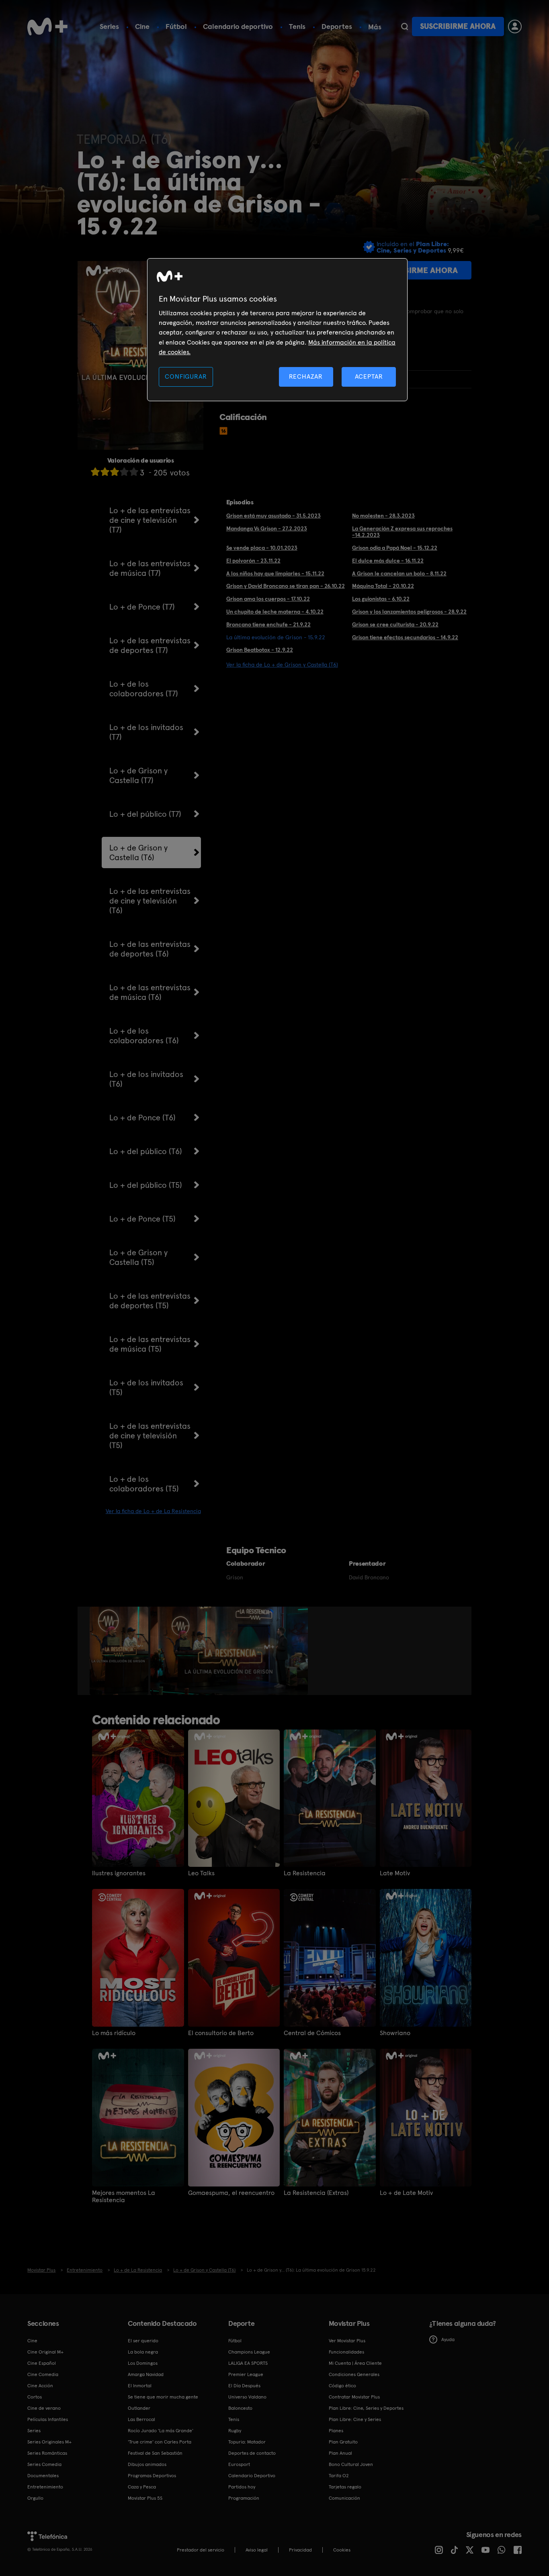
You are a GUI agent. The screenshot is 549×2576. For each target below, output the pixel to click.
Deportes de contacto (252, 2453)
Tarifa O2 (339, 2476)
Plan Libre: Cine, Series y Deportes (366, 2408)
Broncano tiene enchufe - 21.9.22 (268, 624)
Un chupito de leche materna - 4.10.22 (275, 612)
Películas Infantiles (48, 2419)
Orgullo (35, 2498)
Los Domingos (143, 2363)
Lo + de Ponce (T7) (142, 607)
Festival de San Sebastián (155, 2453)
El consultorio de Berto (221, 2033)
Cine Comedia (43, 2374)
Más (375, 27)
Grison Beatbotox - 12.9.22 (260, 650)
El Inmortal (140, 2386)
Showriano (395, 2033)
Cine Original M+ (45, 2352)
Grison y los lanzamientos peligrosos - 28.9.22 (409, 612)
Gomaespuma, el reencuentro (231, 2193)
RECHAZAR (306, 376)
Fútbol (176, 26)
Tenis (297, 26)
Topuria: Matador (247, 2442)
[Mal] (105, 472)
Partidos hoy (242, 2487)
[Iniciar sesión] (515, 27)
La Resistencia (305, 1873)
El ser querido (143, 2341)
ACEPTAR (369, 376)
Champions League (249, 2352)
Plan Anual (340, 2453)
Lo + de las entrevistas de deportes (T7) (150, 645)
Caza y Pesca (142, 2487)
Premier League (246, 2374)
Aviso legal (257, 2550)
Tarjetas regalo (345, 2487)
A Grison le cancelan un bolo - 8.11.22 (399, 573)
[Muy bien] (134, 472)
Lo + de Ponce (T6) (142, 1118)
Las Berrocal (141, 2419)
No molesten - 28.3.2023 (383, 516)
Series (109, 26)
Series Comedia (44, 2464)
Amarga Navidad (146, 2374)
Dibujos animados (147, 2464)
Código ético (342, 2386)
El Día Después (244, 2386)
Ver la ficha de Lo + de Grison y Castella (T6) (282, 665)
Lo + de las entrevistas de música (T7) (150, 568)
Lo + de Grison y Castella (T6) (138, 853)
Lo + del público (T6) (146, 1151)
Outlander (139, 2408)
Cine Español (42, 2363)
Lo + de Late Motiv (406, 2193)
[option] (120, 1651)
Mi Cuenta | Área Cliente (355, 2363)
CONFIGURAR (186, 376)
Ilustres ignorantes (119, 1873)
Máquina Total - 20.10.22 (383, 586)
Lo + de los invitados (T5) (146, 1387)
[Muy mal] (95, 472)
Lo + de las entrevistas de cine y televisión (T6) (150, 901)
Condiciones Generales (354, 2374)
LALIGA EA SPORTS (248, 2363)
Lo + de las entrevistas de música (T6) (150, 992)
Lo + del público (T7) (145, 814)
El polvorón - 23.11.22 (253, 561)
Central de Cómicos (312, 2033)
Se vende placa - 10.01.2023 (262, 548)
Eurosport (239, 2464)
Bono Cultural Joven (351, 2464)
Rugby (235, 2431)
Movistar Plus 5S (145, 2498)
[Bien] (124, 472)
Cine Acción (40, 2386)
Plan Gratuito (343, 2442)
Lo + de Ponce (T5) (142, 1219)
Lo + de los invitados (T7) (146, 732)
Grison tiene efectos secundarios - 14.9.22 (405, 637)
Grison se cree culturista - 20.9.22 (395, 624)
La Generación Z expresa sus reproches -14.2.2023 (402, 532)
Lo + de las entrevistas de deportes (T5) (150, 1301)
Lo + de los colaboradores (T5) (144, 1484)
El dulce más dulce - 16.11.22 (388, 561)
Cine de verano (44, 2408)
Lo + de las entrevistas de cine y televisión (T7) (150, 520)
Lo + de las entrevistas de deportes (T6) (150, 949)
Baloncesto (240, 2408)
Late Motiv (395, 1873)
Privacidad (300, 2550)
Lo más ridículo (114, 2033)
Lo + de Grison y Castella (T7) (138, 775)
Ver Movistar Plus (347, 2341)
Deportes (337, 26)
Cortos (35, 2397)
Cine (142, 26)
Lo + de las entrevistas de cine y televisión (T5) (150, 1436)
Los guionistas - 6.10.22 (381, 599)
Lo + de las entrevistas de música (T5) (150, 1344)
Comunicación (344, 2498)
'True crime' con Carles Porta (160, 2442)
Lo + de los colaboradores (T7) (144, 689)
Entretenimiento (45, 2487)
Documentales (43, 2476)
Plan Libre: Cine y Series (355, 2419)
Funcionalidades (346, 2352)
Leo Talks (201, 1873)
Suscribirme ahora (458, 26)
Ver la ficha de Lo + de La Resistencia (153, 1511)
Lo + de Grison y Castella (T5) (138, 1257)
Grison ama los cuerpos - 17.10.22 (268, 599)
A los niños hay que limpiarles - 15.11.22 (275, 573)
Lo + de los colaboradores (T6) (144, 1036)
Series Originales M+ (49, 2442)
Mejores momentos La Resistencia (124, 2197)
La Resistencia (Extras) (316, 2193)
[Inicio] (47, 27)
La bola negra (143, 2352)
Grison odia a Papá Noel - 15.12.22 (395, 548)
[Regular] (115, 472)
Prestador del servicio (201, 2550)
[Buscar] (405, 27)
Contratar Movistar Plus (354, 2397)
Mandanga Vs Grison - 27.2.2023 (267, 528)
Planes (336, 2431)
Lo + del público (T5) (146, 1185)
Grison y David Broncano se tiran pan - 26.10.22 (286, 586)
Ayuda (448, 2339)
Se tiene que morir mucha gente (163, 2397)
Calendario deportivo (238, 26)
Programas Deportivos (152, 2476)
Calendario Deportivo (252, 2476)
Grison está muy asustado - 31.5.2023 (273, 516)
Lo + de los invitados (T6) (146, 1079)
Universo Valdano (247, 2397)
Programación (244, 2498)
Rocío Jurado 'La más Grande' (161, 2431)
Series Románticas (47, 2453)
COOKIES (342, 2550)
